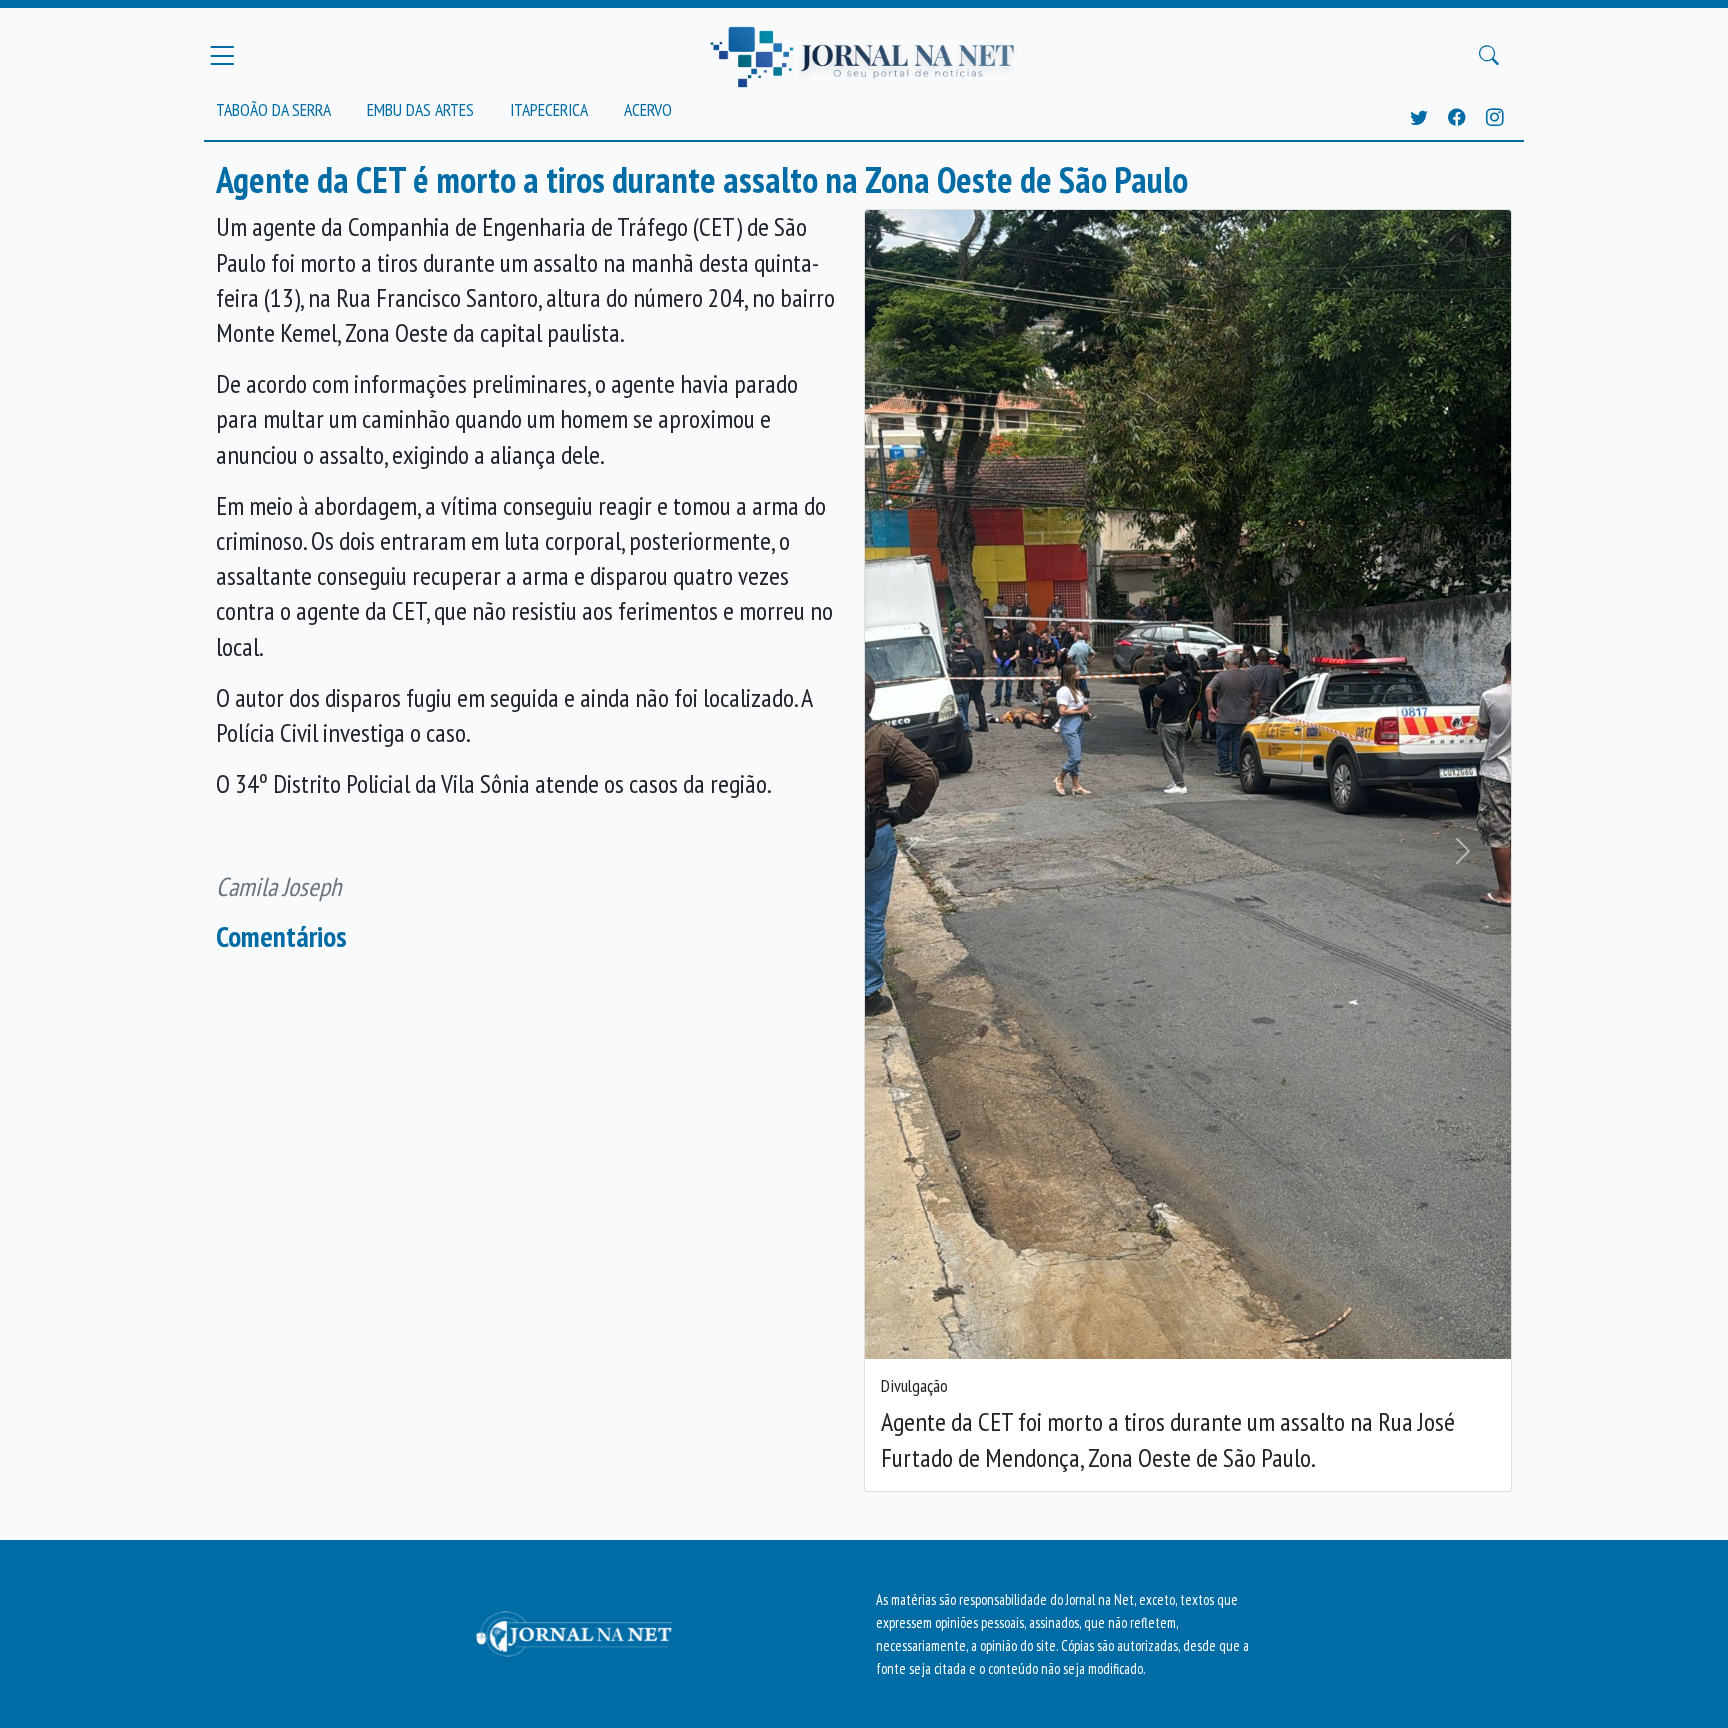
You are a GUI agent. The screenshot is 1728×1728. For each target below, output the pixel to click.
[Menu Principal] (222, 55)
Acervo (648, 109)
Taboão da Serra (273, 109)
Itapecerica (549, 109)
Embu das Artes (420, 109)
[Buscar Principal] (1489, 56)
